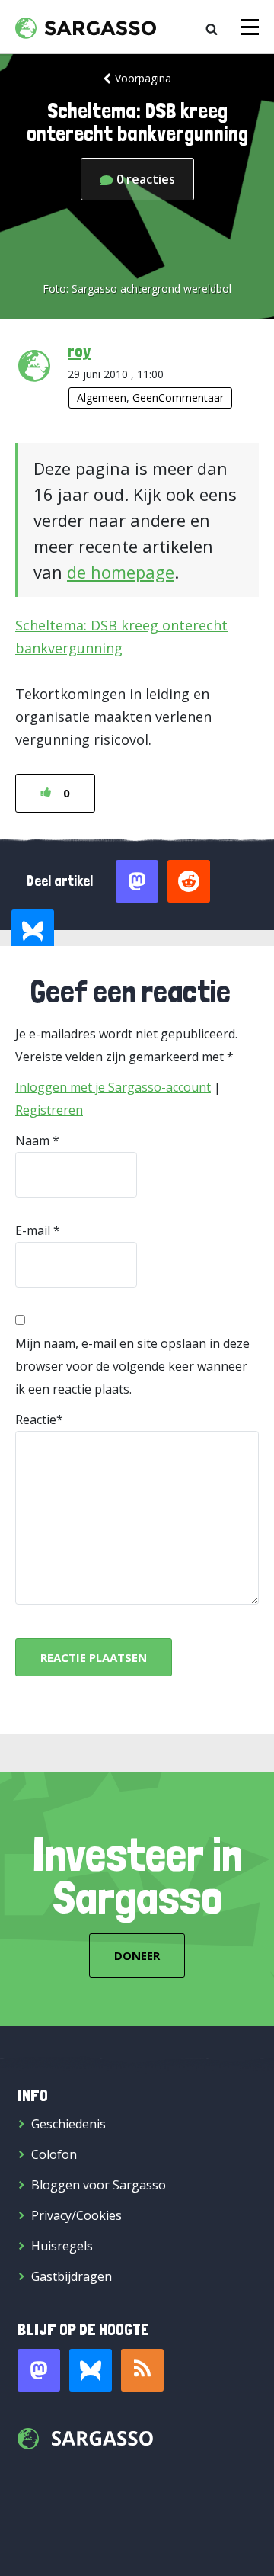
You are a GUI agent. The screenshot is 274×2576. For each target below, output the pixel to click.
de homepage (121, 572)
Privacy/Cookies (76, 2215)
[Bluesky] (91, 2370)
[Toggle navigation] (250, 27)
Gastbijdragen (72, 2276)
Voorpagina (143, 78)
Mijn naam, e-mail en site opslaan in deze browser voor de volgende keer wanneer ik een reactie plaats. (132, 1366)
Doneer (137, 1955)
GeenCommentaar (178, 398)
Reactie (36, 1420)
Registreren (49, 1110)
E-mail (33, 1230)
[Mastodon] (39, 2370)
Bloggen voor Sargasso (99, 2185)
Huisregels (62, 2246)
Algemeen (102, 398)
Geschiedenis (68, 2124)
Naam (32, 1140)
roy (79, 351)
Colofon (54, 2154)
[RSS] (142, 2370)
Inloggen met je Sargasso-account (113, 1087)
